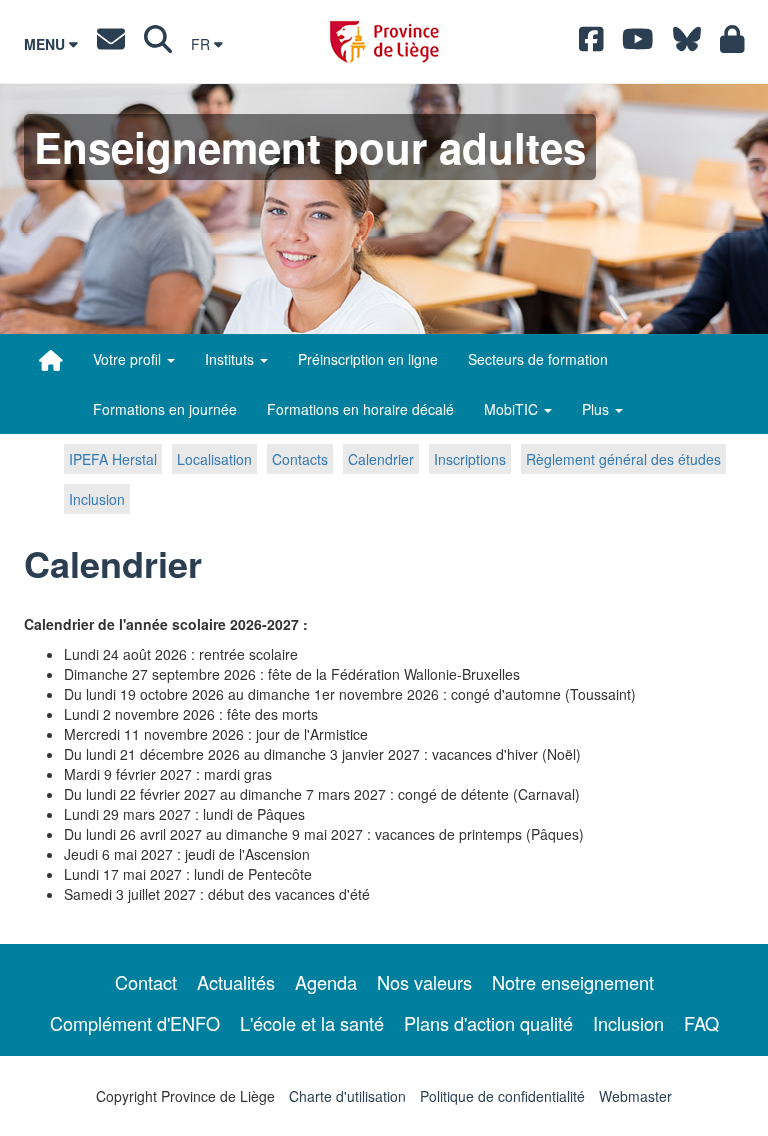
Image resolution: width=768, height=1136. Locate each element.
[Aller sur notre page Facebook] (591, 44)
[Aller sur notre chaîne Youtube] (638, 44)
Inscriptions (470, 459)
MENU (46, 44)
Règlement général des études (623, 459)
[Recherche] (158, 44)
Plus (597, 409)
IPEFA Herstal (113, 459)
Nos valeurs (424, 982)
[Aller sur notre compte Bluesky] (687, 44)
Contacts (300, 459)
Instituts (231, 359)
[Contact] (111, 44)
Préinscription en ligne (368, 359)
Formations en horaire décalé (360, 409)
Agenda (326, 982)
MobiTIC (513, 409)
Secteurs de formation (538, 359)
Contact (146, 982)
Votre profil (129, 359)
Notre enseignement (573, 982)
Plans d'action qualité (488, 1023)
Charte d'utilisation (347, 1096)
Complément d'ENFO (135, 1023)
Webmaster (635, 1096)
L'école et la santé (312, 1023)
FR (202, 44)
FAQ (701, 1023)
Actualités (236, 982)
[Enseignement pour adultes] (51, 360)
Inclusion (97, 499)
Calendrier (381, 459)
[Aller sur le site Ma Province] (732, 44)
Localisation (214, 459)
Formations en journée (165, 409)
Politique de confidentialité (502, 1096)
